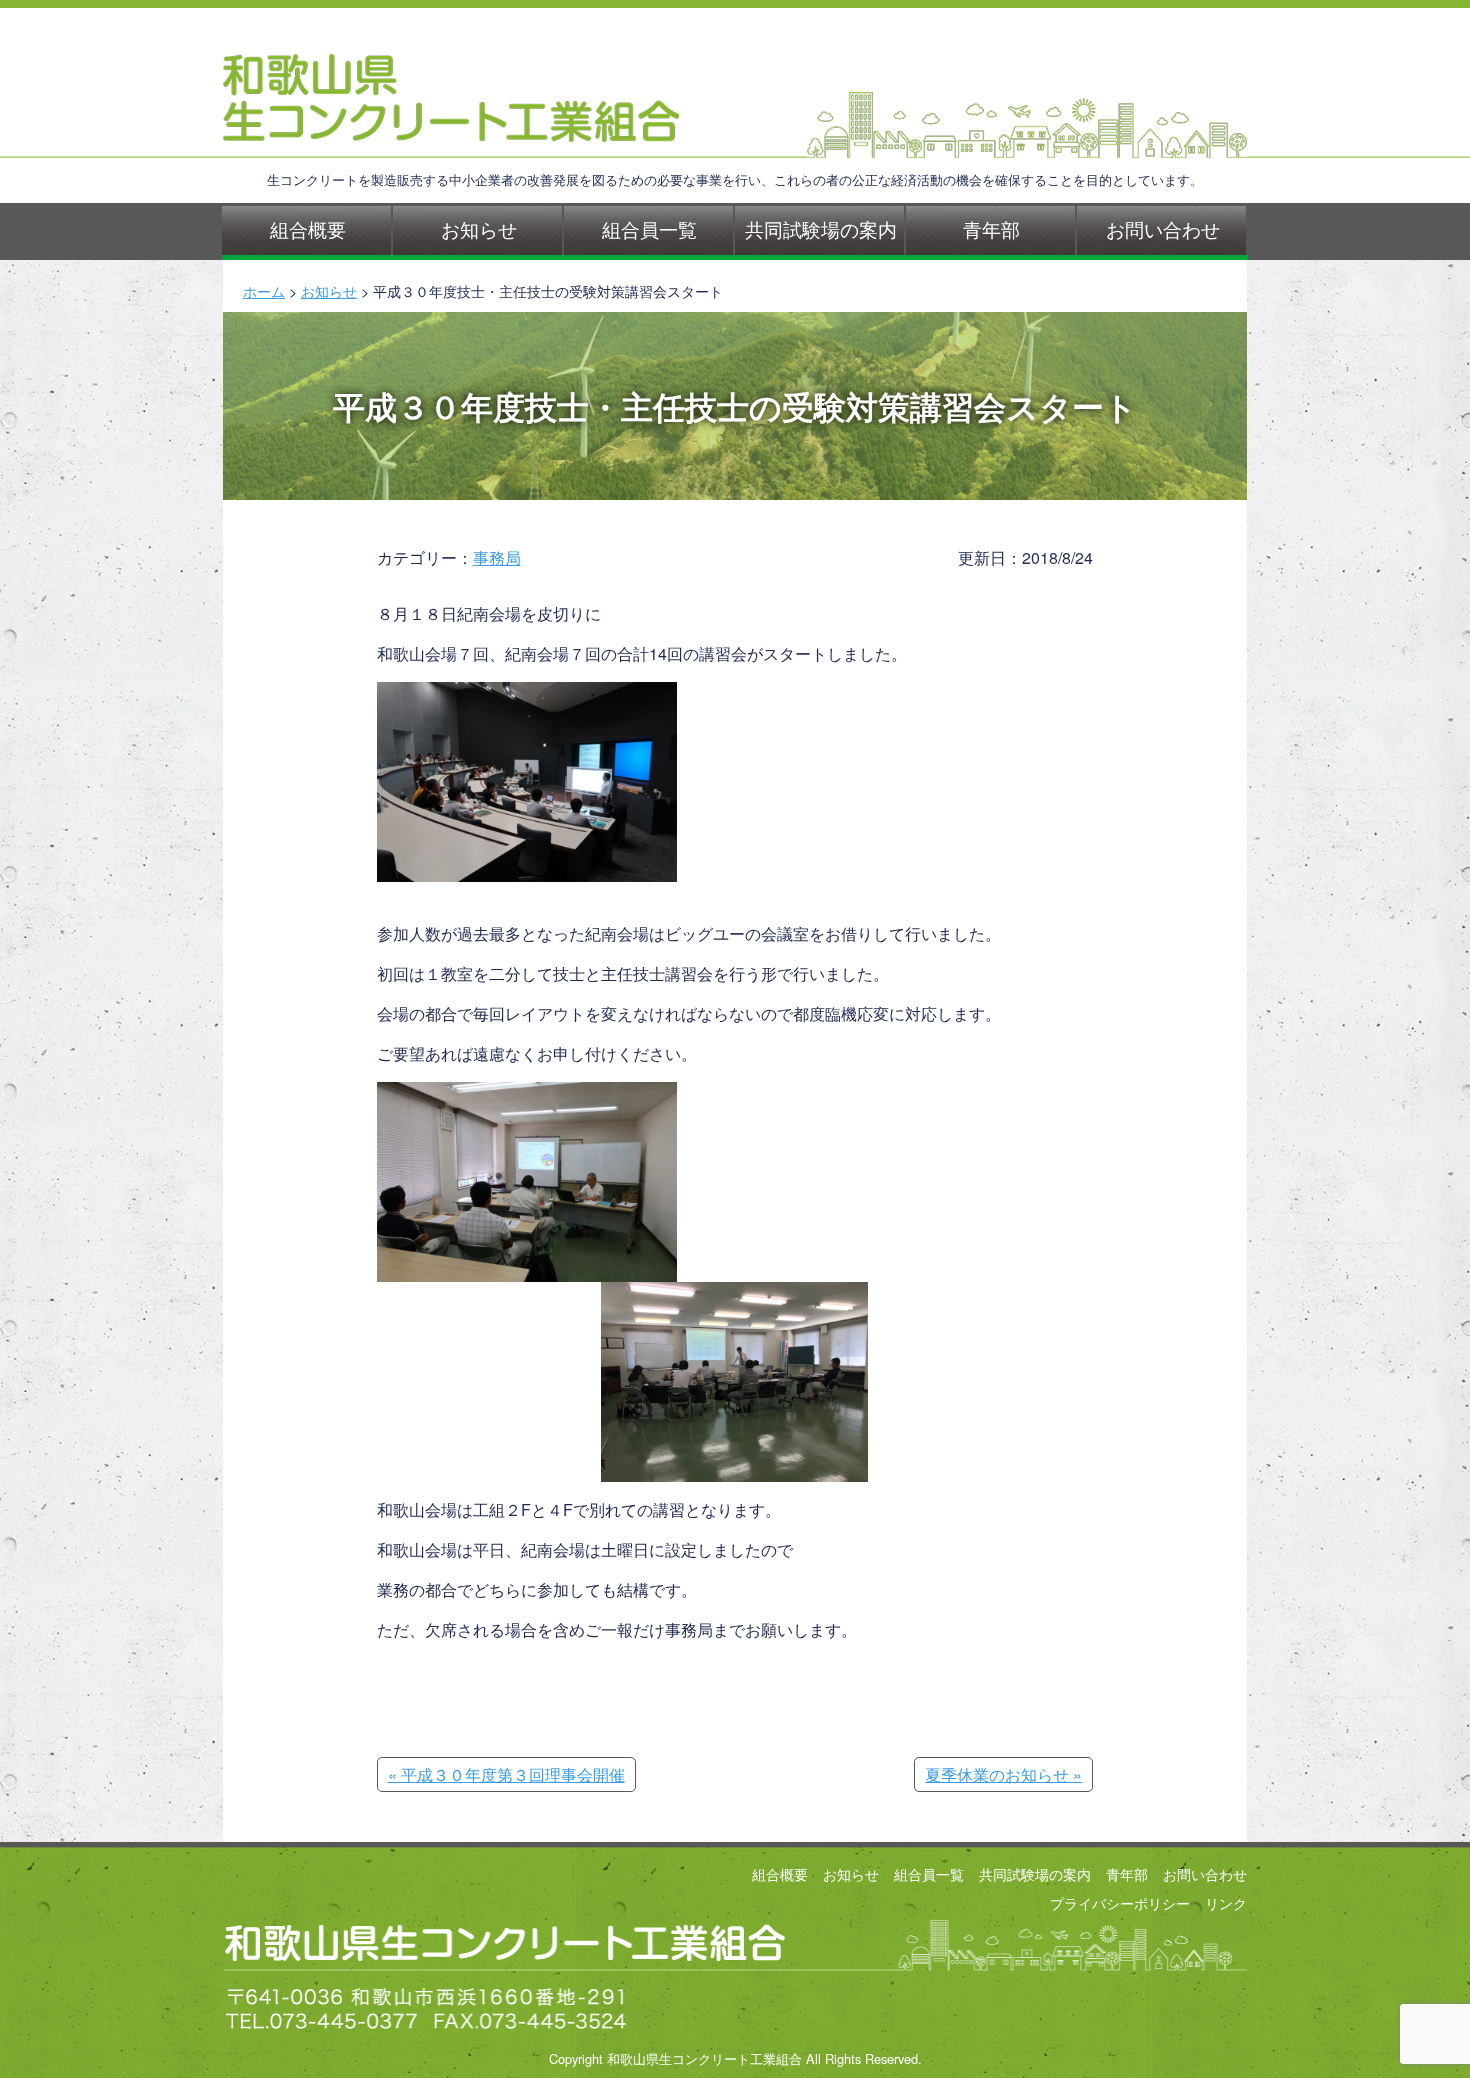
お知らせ (479, 228)
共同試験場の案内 (821, 228)
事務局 (497, 557)
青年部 (991, 228)
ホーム (264, 290)
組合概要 (308, 228)
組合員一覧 (649, 228)
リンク (1226, 1902)
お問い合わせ (1163, 228)
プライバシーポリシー (1120, 1902)
